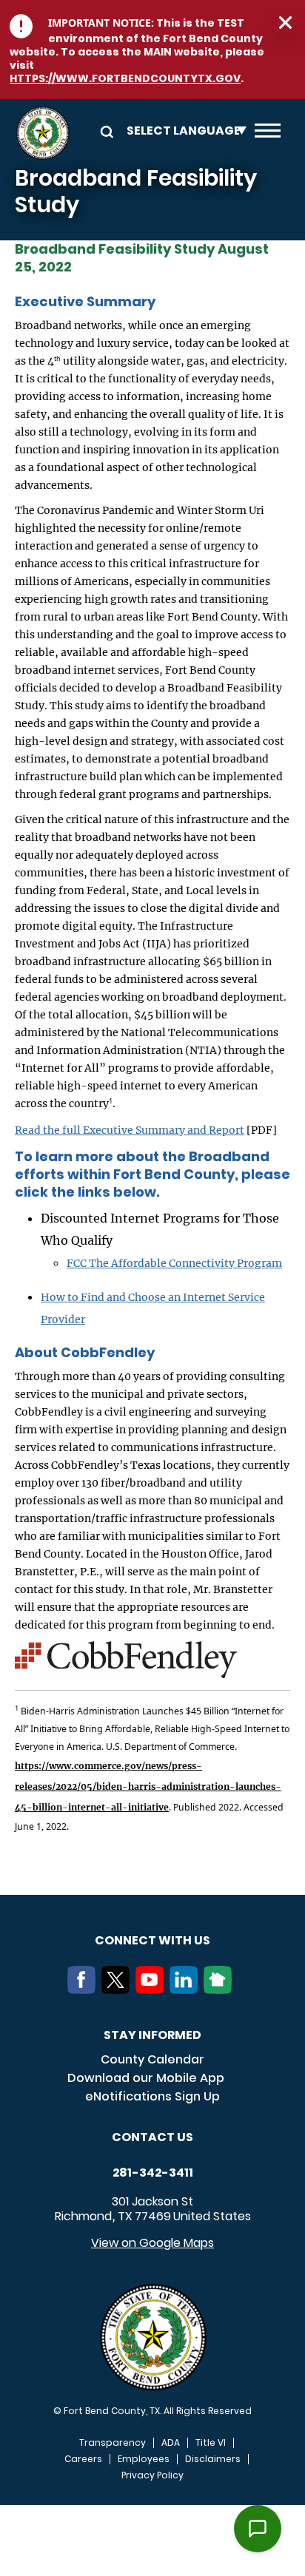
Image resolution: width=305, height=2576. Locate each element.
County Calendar (152, 2059)
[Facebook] (84, 1990)
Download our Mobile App (146, 2078)
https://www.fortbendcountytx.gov (125, 78)
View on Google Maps (152, 2243)
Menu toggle (268, 133)
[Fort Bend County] (43, 133)
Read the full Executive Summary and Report (130, 1130)
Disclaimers (213, 2459)
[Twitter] (118, 1990)
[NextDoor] (221, 1990)
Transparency (113, 2443)
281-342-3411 (153, 2173)
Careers (83, 2459)
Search (104, 131)
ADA (171, 2443)
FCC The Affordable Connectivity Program (174, 1263)
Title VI (211, 2443)
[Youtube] (152, 1990)
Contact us (152, 2137)
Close (285, 23)
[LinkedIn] (187, 1990)
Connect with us (152, 1940)
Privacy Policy (152, 2475)
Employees (144, 2459)
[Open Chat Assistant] (258, 2529)
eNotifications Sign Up (152, 2096)
